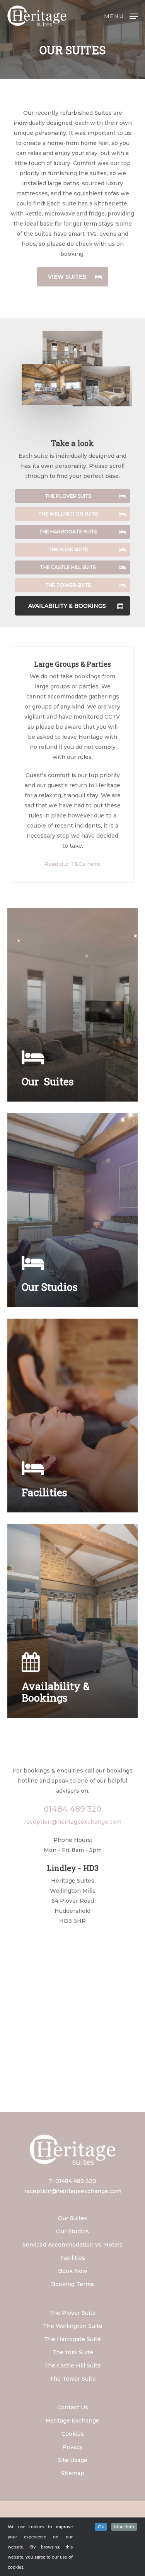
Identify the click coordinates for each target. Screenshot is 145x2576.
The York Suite (73, 2352)
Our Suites (73, 2218)
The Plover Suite (72, 2313)
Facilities (73, 2258)
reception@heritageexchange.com (73, 1822)
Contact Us (73, 2407)
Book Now (73, 2271)
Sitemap (73, 2473)
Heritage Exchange (72, 2421)
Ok (101, 2527)
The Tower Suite (73, 2379)
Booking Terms (72, 2284)
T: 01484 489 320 (72, 2181)
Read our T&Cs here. (73, 864)
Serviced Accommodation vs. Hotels (72, 2245)
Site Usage (72, 2460)
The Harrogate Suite (72, 2339)
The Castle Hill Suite (72, 2366)
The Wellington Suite (73, 2326)
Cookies (73, 2434)
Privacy (72, 2447)
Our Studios (72, 2231)
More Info (124, 2527)
